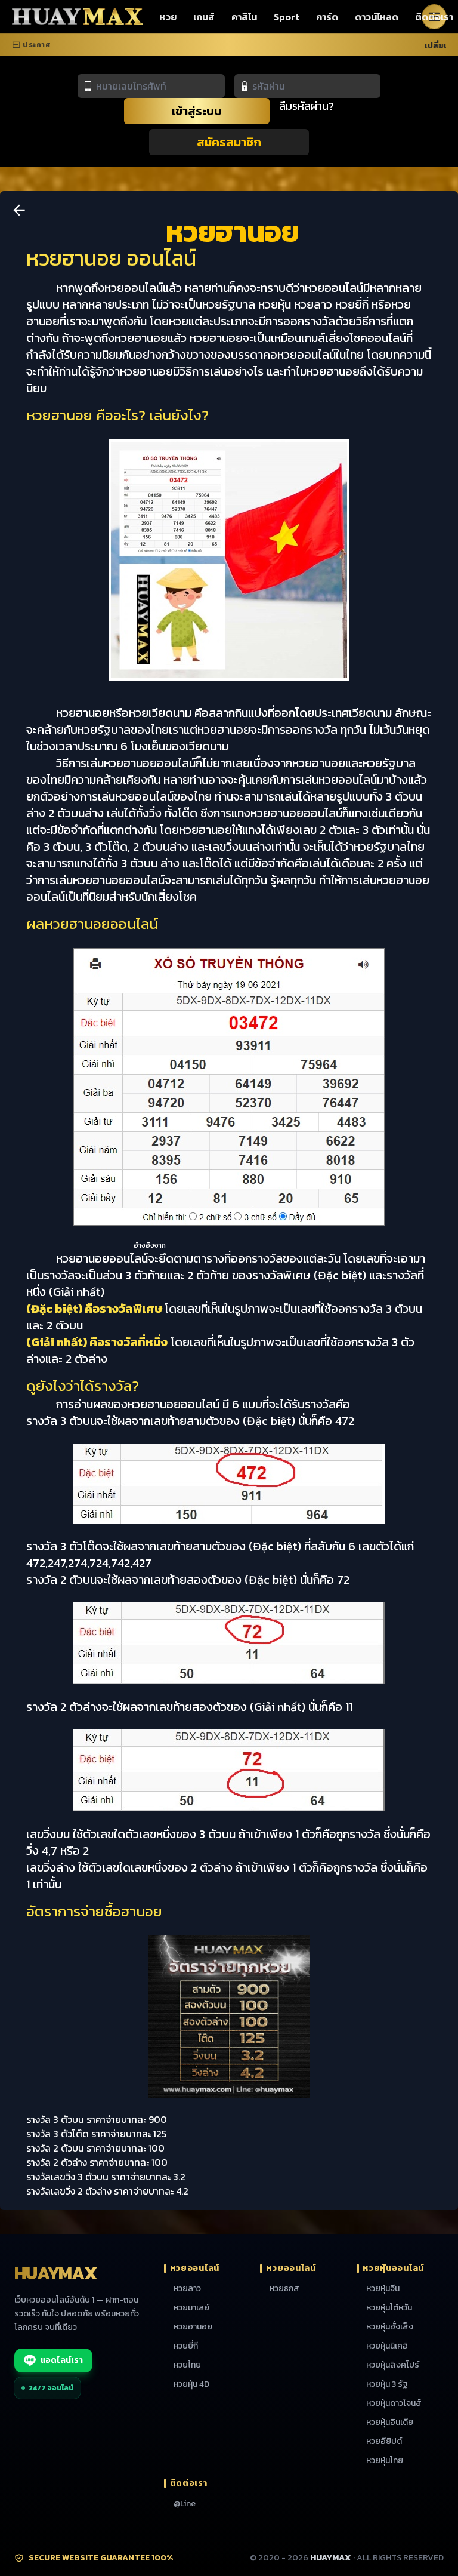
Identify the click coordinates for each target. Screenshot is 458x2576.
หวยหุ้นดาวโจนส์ (394, 2403)
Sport (287, 17)
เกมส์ (204, 17)
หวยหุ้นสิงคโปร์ (393, 2365)
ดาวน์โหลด (377, 17)
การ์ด (327, 17)
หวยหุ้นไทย (385, 2461)
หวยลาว (187, 2289)
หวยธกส (284, 2289)
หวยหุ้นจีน (383, 2289)
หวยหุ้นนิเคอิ (387, 2346)
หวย (168, 17)
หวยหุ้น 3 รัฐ (387, 2384)
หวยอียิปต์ (384, 2442)
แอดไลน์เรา (62, 2360)
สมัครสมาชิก (229, 142)
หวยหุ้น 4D (191, 2384)
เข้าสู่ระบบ (197, 111)
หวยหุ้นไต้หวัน (389, 2308)
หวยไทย (187, 2365)
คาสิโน (244, 17)
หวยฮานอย (193, 2327)
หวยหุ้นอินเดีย (390, 2423)
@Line (185, 2504)
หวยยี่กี (186, 2346)
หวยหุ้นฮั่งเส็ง (390, 2327)
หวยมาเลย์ (191, 2308)
